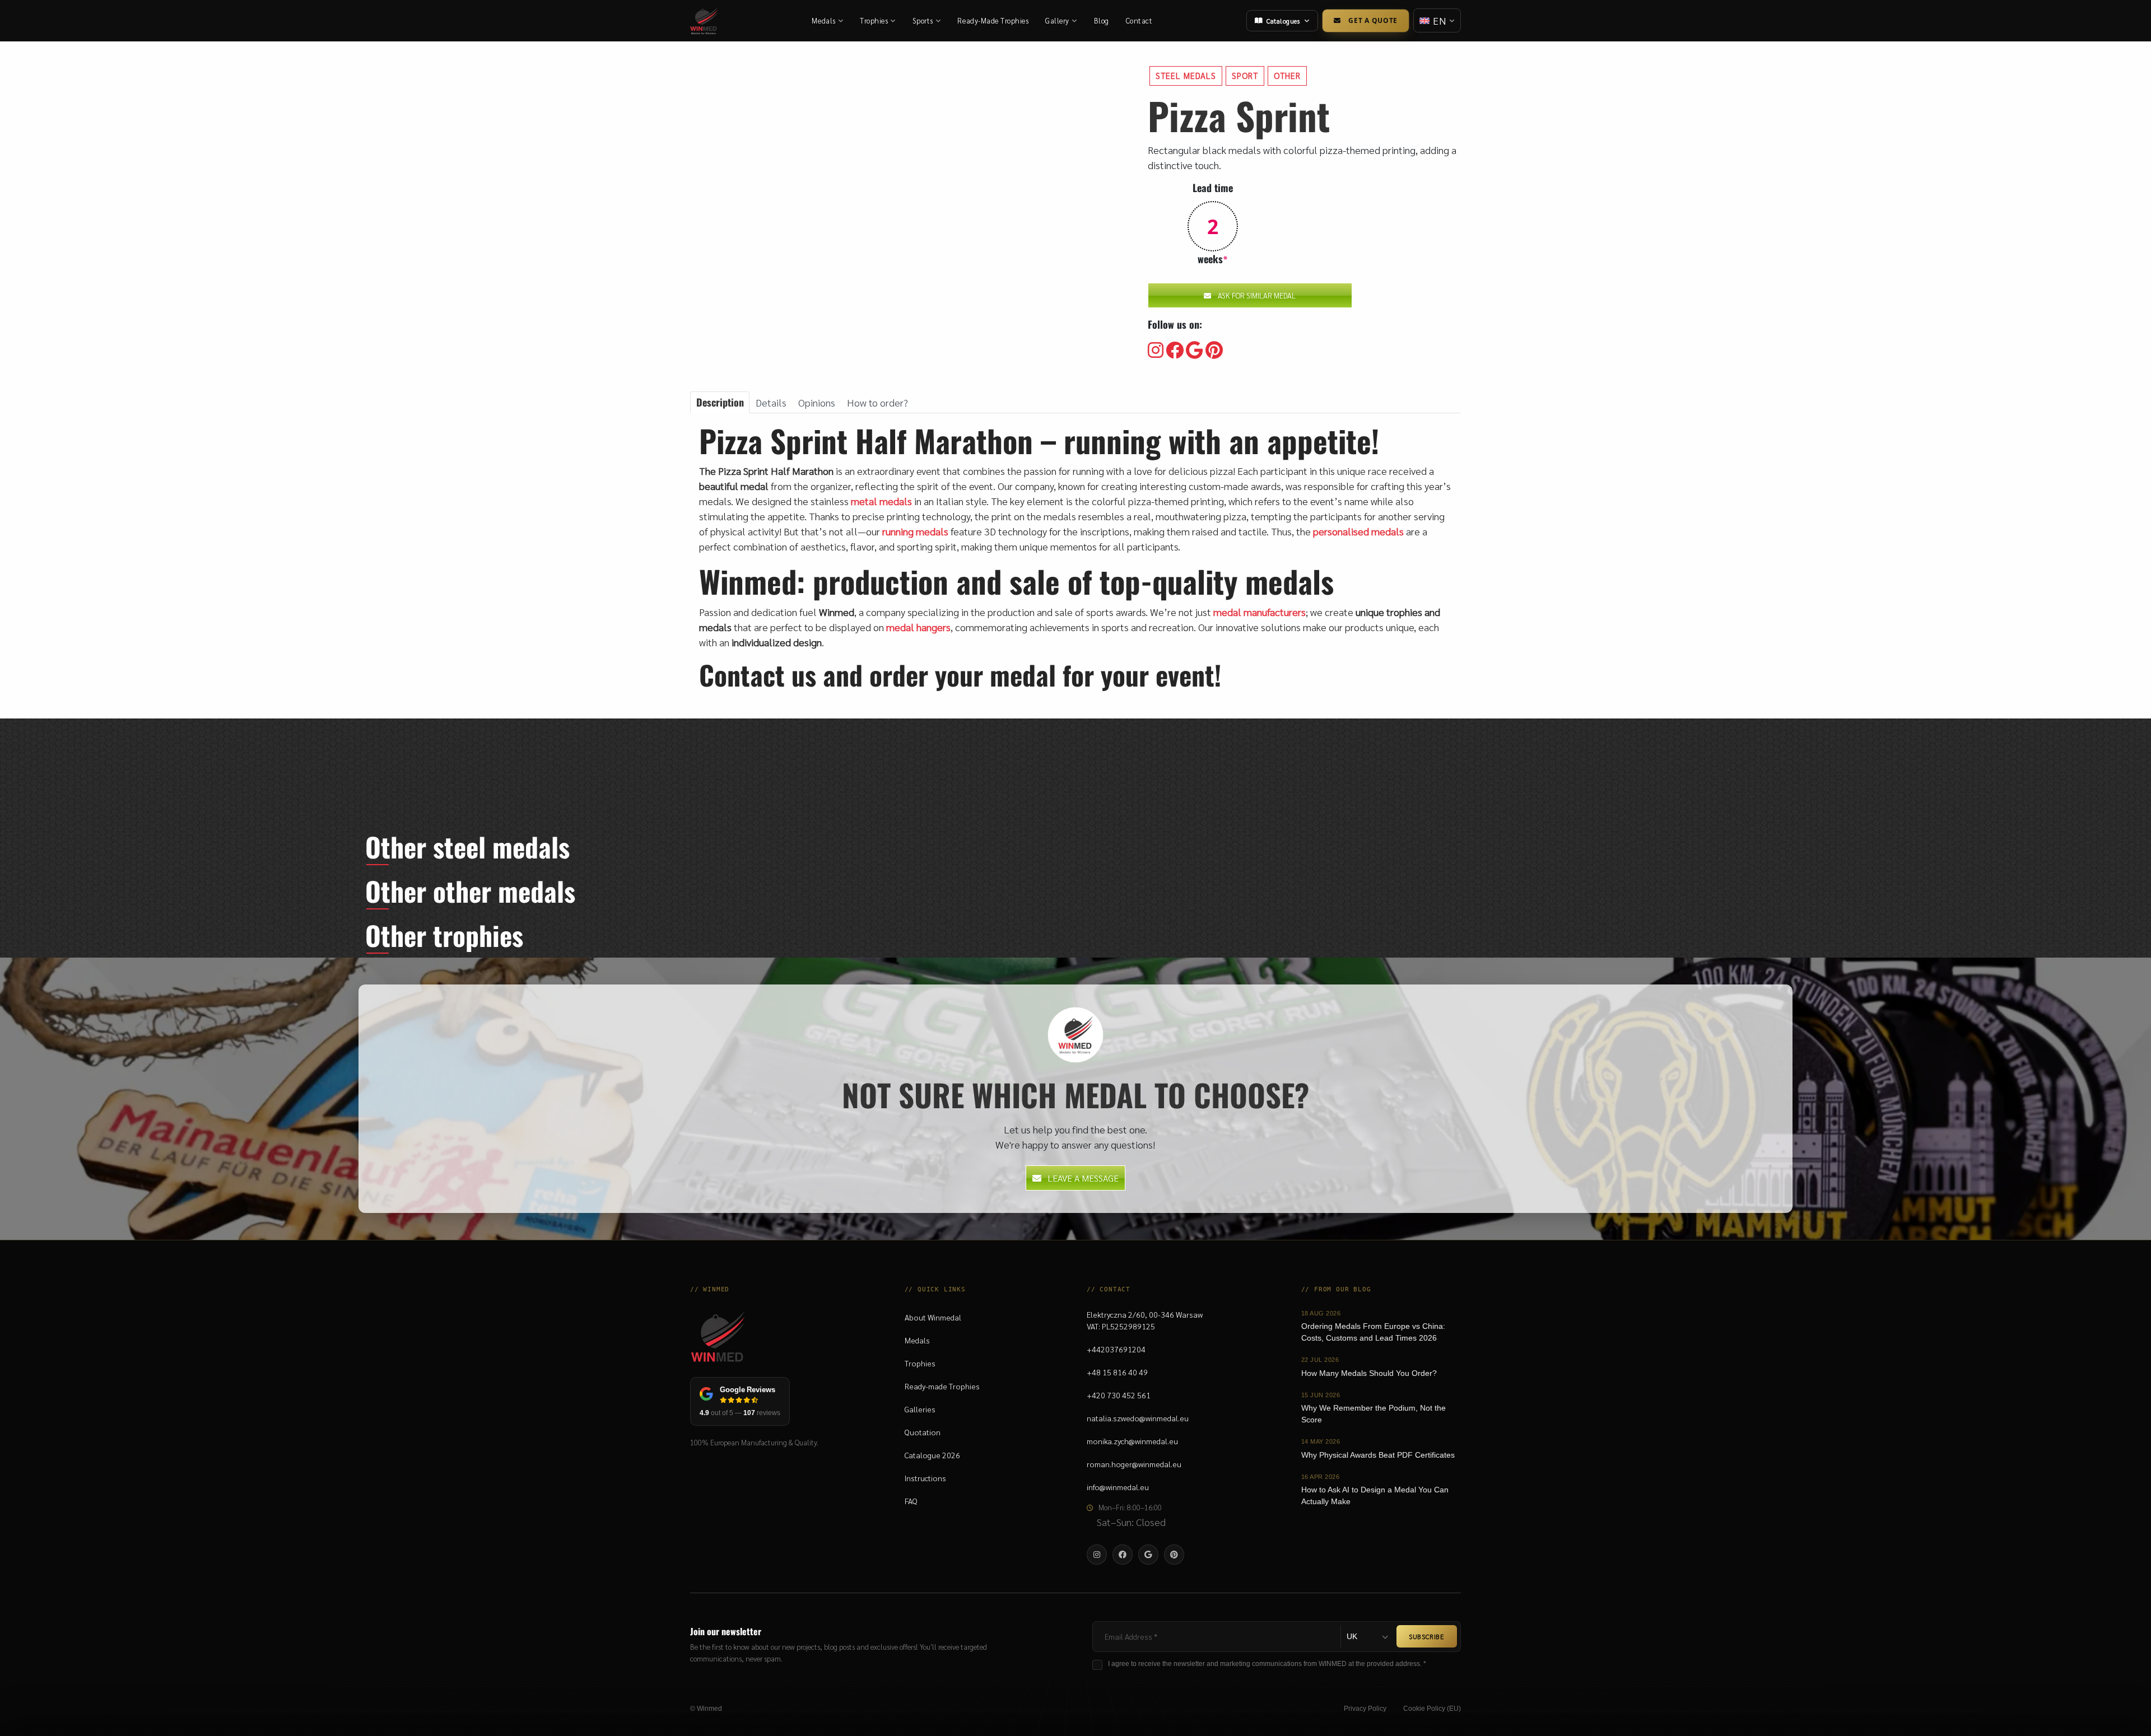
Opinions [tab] (817, 402)
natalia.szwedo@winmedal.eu (1138, 1418)
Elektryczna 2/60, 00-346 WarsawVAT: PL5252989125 (1145, 1320)
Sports (923, 20)
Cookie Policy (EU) (1432, 1709)
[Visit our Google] (1195, 351)
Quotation (923, 1432)
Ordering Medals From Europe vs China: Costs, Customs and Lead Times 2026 (1373, 1332)
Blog (1102, 20)
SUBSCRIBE (1427, 1636)
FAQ (911, 1501)
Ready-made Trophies (942, 1386)
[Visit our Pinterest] (1214, 351)
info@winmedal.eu (1118, 1487)
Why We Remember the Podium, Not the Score (1374, 1414)
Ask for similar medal (1257, 295)
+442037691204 (1116, 1349)
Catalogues (1283, 21)
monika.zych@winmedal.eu (1132, 1441)
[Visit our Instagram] (1156, 351)
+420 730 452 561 (1119, 1395)
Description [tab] (720, 402)
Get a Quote (1373, 20)
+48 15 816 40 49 (1117, 1372)
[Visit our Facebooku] (1175, 351)
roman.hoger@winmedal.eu (1134, 1464)
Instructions (925, 1478)
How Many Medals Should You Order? (1369, 1373)
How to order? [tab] (877, 402)
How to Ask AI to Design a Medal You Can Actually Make (1375, 1495)
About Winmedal (933, 1317)
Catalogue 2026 (932, 1455)
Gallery (1057, 20)
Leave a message (1083, 1178)
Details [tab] (771, 402)
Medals (823, 20)
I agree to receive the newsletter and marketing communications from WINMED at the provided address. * (1267, 1664)
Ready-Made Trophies (993, 20)
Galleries (920, 1409)
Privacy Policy (1365, 1709)
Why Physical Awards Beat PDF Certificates (1378, 1455)
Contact (1139, 20)
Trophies (874, 20)
